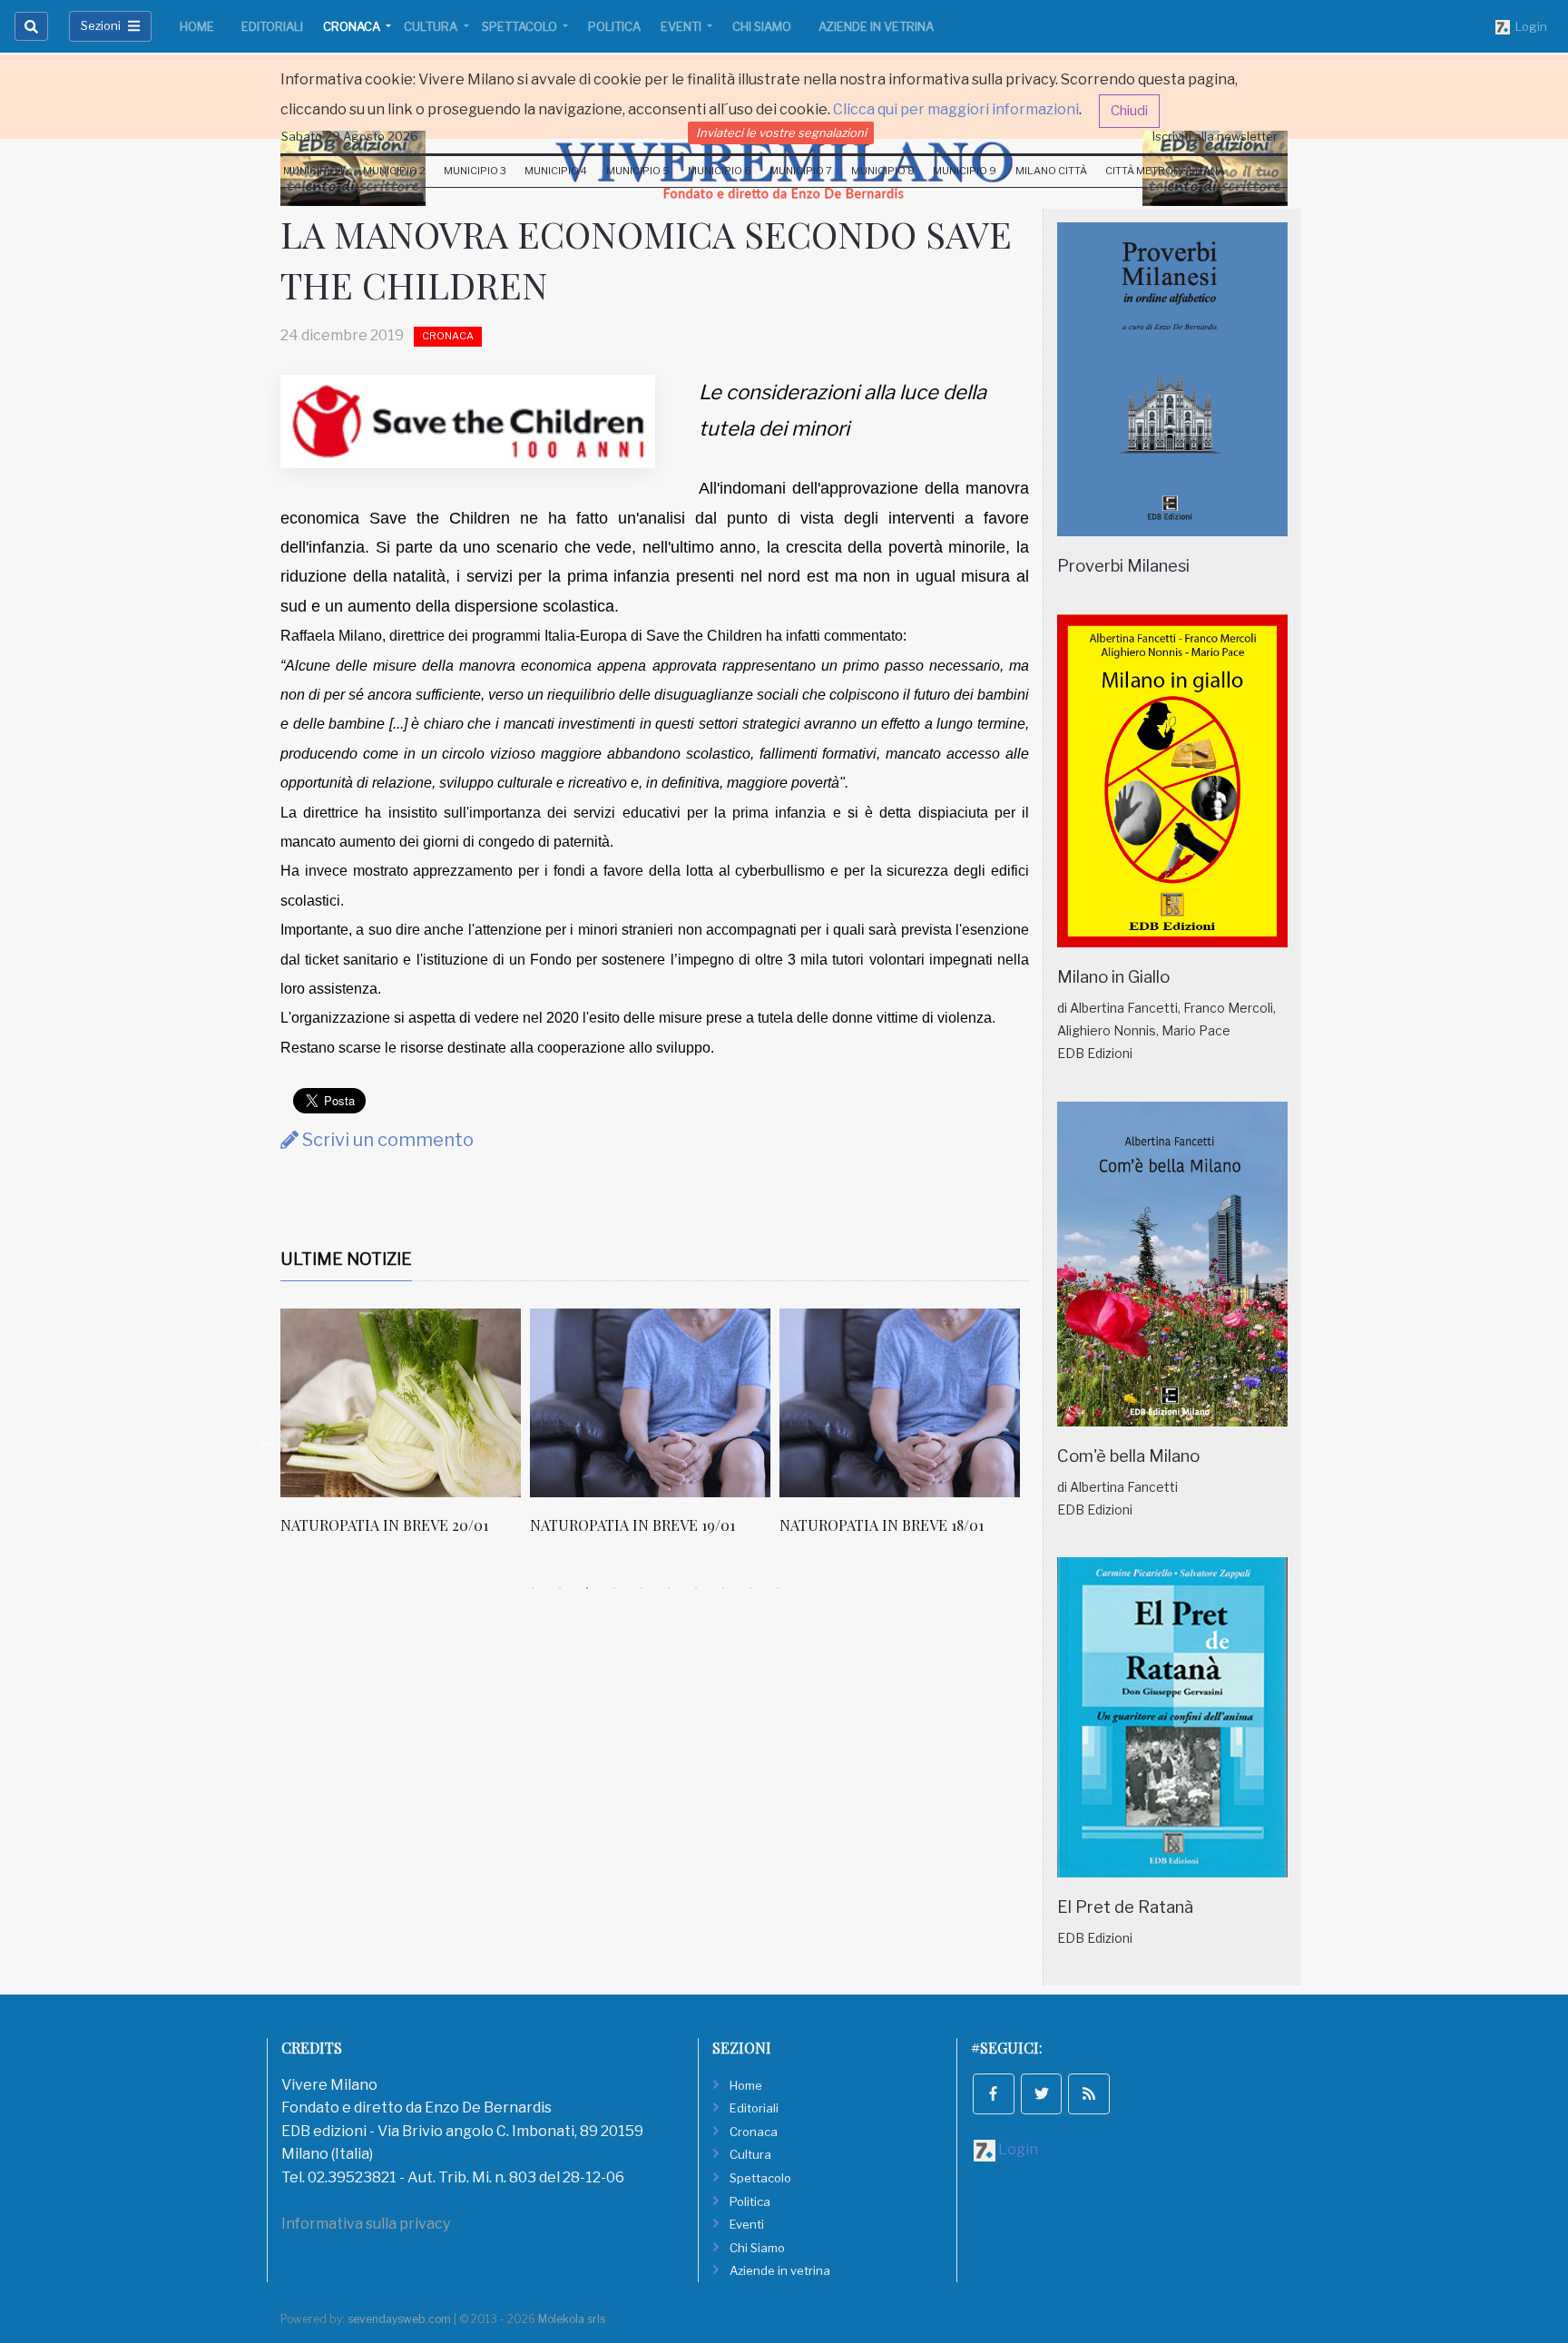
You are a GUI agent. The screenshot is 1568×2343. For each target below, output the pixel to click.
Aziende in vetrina (876, 26)
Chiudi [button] (1129, 111)
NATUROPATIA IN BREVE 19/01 (632, 1525)
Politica (614, 26)
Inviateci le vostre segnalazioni (781, 132)
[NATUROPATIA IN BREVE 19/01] (650, 1403)
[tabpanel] (405, 1431)
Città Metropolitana (1165, 171)
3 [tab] (587, 1588)
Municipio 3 (475, 171)
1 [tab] (533, 1588)
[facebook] (994, 2094)
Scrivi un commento (386, 1140)
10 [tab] (778, 1588)
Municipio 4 (556, 171)
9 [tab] (750, 1588)
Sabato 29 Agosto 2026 (350, 136)
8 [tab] (723, 1588)
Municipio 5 (638, 171)
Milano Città (1051, 171)
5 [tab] (642, 1588)
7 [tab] (696, 1588)
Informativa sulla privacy (366, 2224)
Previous (267, 1441)
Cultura (432, 26)
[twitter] (1042, 2094)
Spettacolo (521, 26)
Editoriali (272, 26)
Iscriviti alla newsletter (1215, 136)
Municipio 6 (720, 171)
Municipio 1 (314, 171)
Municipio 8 (883, 171)
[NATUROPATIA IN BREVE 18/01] (900, 1403)
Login (1529, 26)
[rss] (1089, 2094)
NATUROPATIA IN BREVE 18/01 (882, 1525)
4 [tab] (614, 1588)
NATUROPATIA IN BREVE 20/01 (384, 1525)
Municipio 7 (801, 171)
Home (197, 26)
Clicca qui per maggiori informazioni (956, 109)
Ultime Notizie (346, 1259)
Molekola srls (572, 2319)
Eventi (682, 26)
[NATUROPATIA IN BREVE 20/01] (401, 1403)
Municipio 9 (965, 171)
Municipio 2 (394, 171)
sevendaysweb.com (399, 2319)
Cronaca (353, 26)
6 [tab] (669, 1588)
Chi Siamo (762, 26)
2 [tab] (560, 1588)
